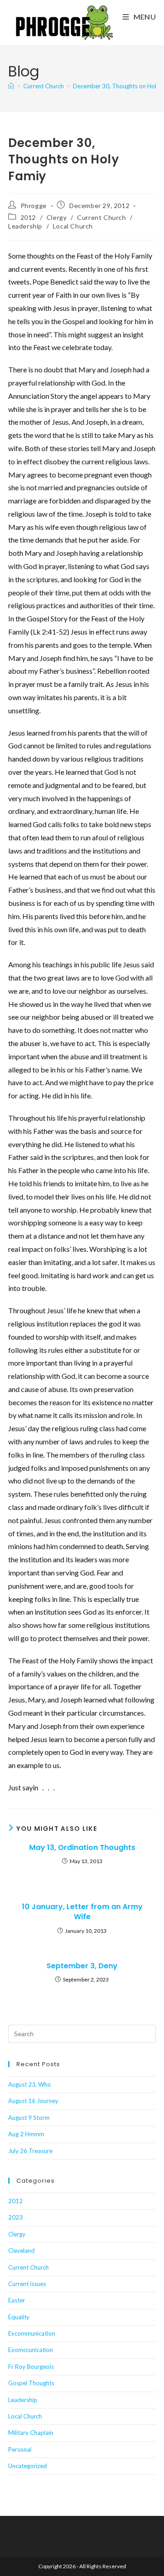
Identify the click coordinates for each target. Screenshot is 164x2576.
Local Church (73, 226)
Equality (19, 2317)
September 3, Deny (82, 1966)
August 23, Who (30, 2084)
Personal (20, 2449)
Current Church (101, 217)
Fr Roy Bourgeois (31, 2367)
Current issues (27, 2284)
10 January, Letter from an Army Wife (82, 1912)
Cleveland (21, 2251)
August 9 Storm (29, 2118)
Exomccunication (31, 2350)
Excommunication (32, 2333)
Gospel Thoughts (31, 2383)
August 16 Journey (33, 2101)
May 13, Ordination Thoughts (82, 1848)
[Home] (11, 86)
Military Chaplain (31, 2433)
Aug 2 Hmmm (26, 2134)
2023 (15, 2217)
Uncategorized (28, 2466)
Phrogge (34, 206)
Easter (17, 2300)
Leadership (25, 226)
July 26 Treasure (30, 2151)
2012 (28, 217)
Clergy (57, 217)
